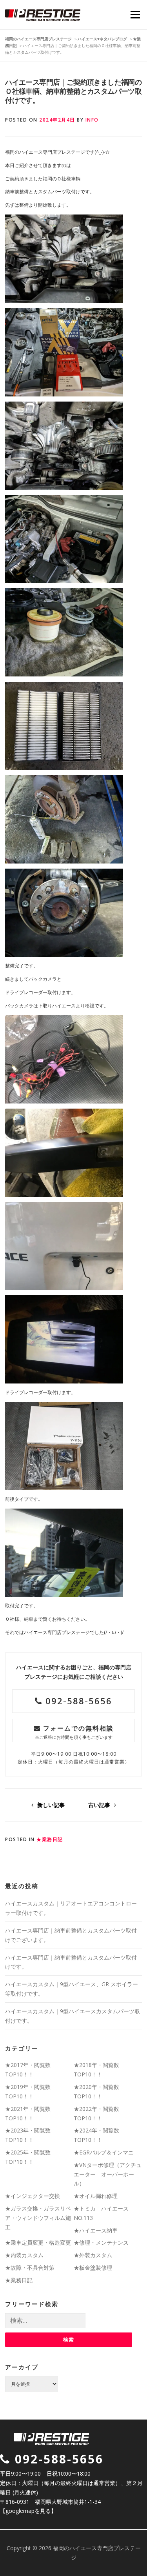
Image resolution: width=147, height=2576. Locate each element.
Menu (135, 15)
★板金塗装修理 (93, 2268)
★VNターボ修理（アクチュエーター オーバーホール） (108, 2174)
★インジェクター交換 (33, 2196)
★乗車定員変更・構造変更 (38, 2242)
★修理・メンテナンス (101, 2242)
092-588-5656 (77, 1701)
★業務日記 (50, 1839)
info (92, 120)
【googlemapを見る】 (28, 2511)
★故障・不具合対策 (30, 2268)
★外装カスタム (93, 2255)
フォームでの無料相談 (74, 1732)
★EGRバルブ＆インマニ (104, 2152)
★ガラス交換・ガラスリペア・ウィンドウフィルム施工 (38, 2218)
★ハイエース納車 (96, 2230)
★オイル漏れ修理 (96, 2196)
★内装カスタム (24, 2255)
